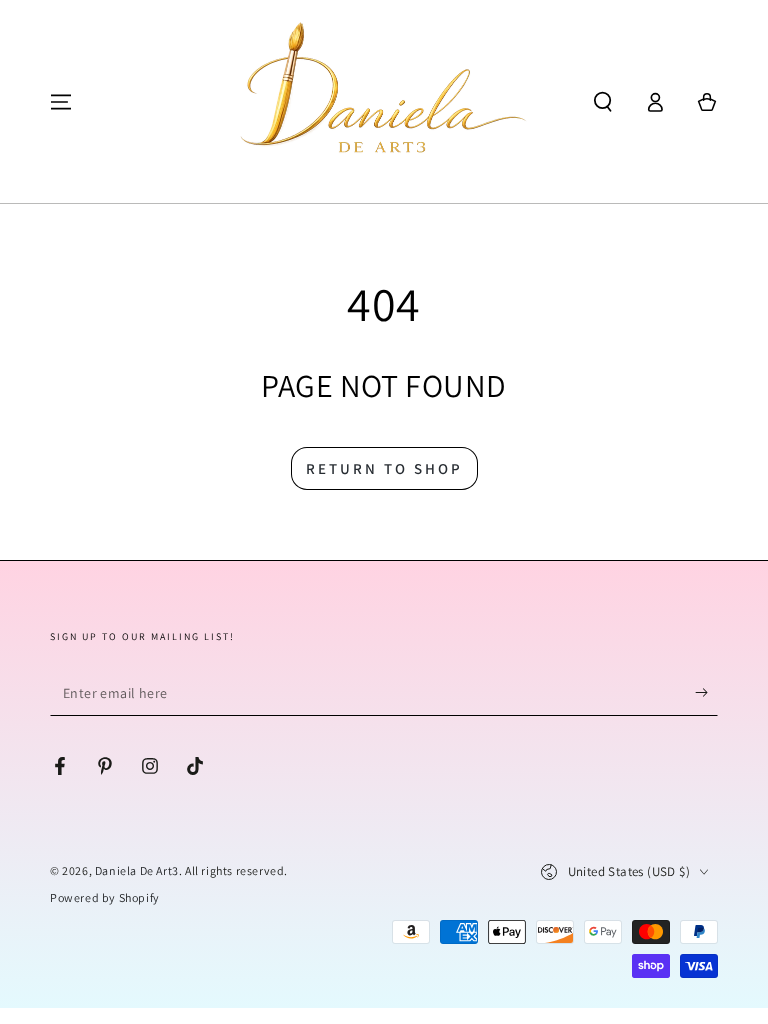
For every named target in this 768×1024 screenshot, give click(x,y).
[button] (603, 102)
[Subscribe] (706, 693)
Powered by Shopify (105, 897)
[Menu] (61, 102)
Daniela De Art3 (137, 870)
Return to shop (384, 468)
